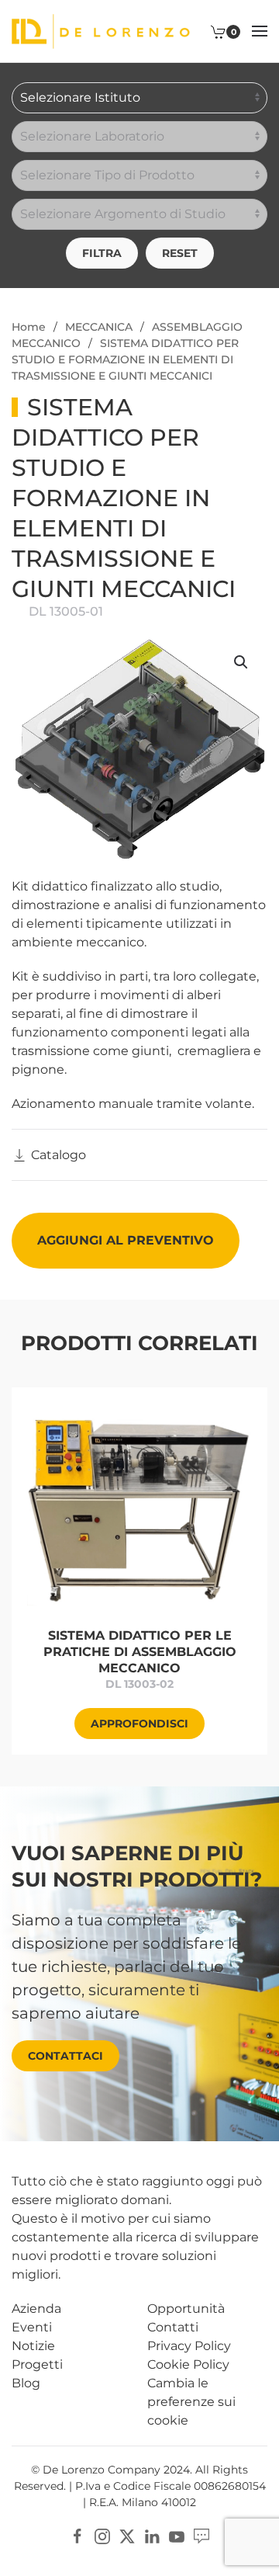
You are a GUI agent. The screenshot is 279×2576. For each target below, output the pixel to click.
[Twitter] (127, 2535)
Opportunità (186, 2309)
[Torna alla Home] (101, 31)
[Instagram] (102, 2535)
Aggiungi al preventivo (126, 1240)
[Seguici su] (201, 2535)
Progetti (37, 2364)
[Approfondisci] (139, 1507)
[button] (260, 31)
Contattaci (65, 2056)
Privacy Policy (189, 2346)
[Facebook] (77, 2535)
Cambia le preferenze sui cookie (191, 2402)
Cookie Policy (188, 2364)
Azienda (36, 2309)
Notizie (33, 2346)
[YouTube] (177, 2535)
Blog (26, 2383)
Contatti (173, 2327)
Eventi (32, 2327)
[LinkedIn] (152, 2535)
